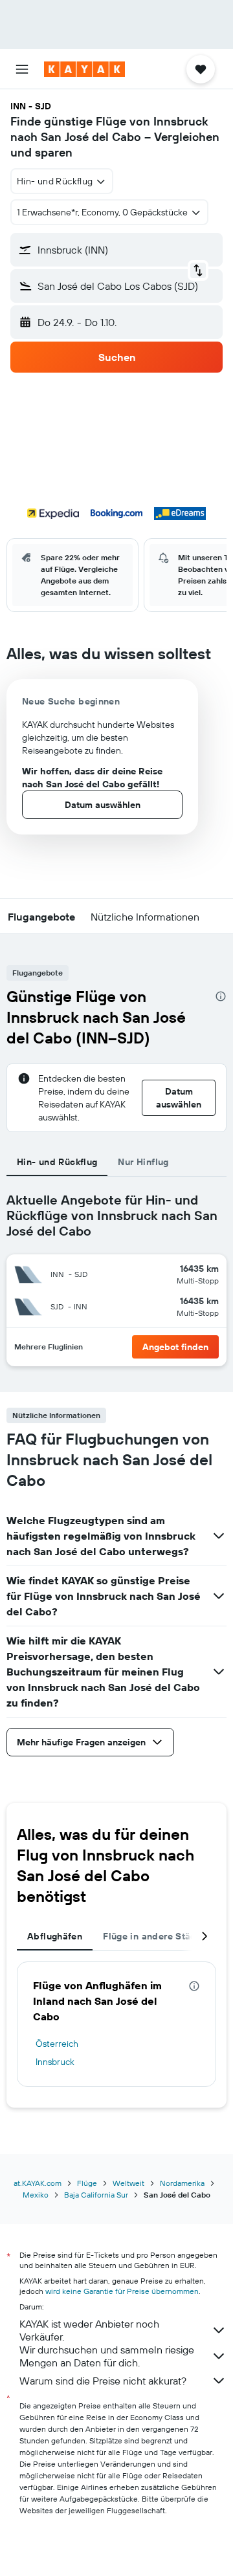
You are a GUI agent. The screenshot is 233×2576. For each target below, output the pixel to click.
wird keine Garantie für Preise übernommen (122, 2291)
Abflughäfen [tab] (55, 1936)
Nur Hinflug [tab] (143, 1162)
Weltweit (128, 2183)
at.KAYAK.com (38, 2183)
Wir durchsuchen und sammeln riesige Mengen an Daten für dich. (107, 2356)
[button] (22, 69)
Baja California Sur (96, 2195)
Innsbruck (55, 2062)
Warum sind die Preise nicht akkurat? (103, 2381)
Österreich (57, 2044)
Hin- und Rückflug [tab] (57, 1162)
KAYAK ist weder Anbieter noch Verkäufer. (89, 2330)
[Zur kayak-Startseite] (84, 69)
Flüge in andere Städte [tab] (154, 1936)
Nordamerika (182, 2183)
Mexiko (36, 2195)
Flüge (87, 2183)
